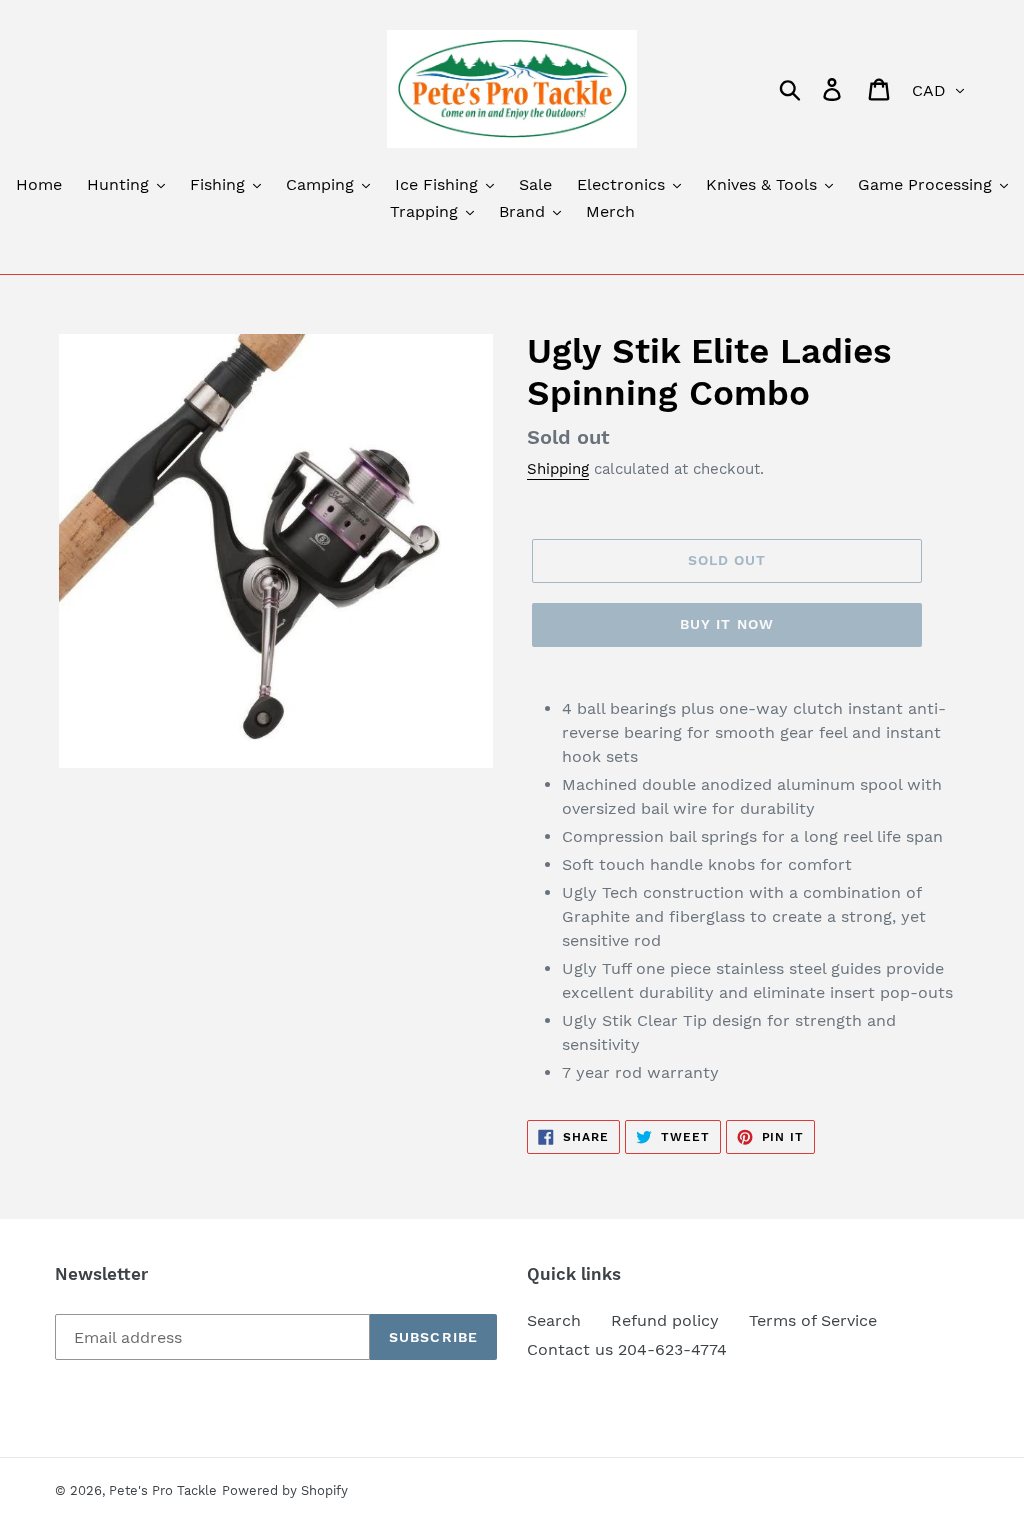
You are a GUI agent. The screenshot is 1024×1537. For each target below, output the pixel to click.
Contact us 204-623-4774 (627, 1349)
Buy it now (727, 624)
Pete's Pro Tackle (163, 1490)
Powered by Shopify (285, 1490)
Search (554, 1320)
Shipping (558, 469)
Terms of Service (813, 1320)
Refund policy (665, 1320)
